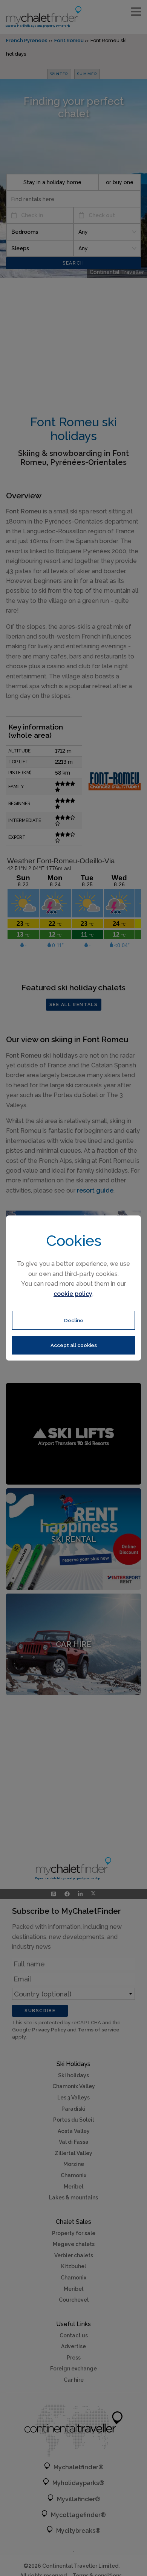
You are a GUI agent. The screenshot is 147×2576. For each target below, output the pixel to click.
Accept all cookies (74, 1345)
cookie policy (73, 1294)
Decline (74, 1320)
